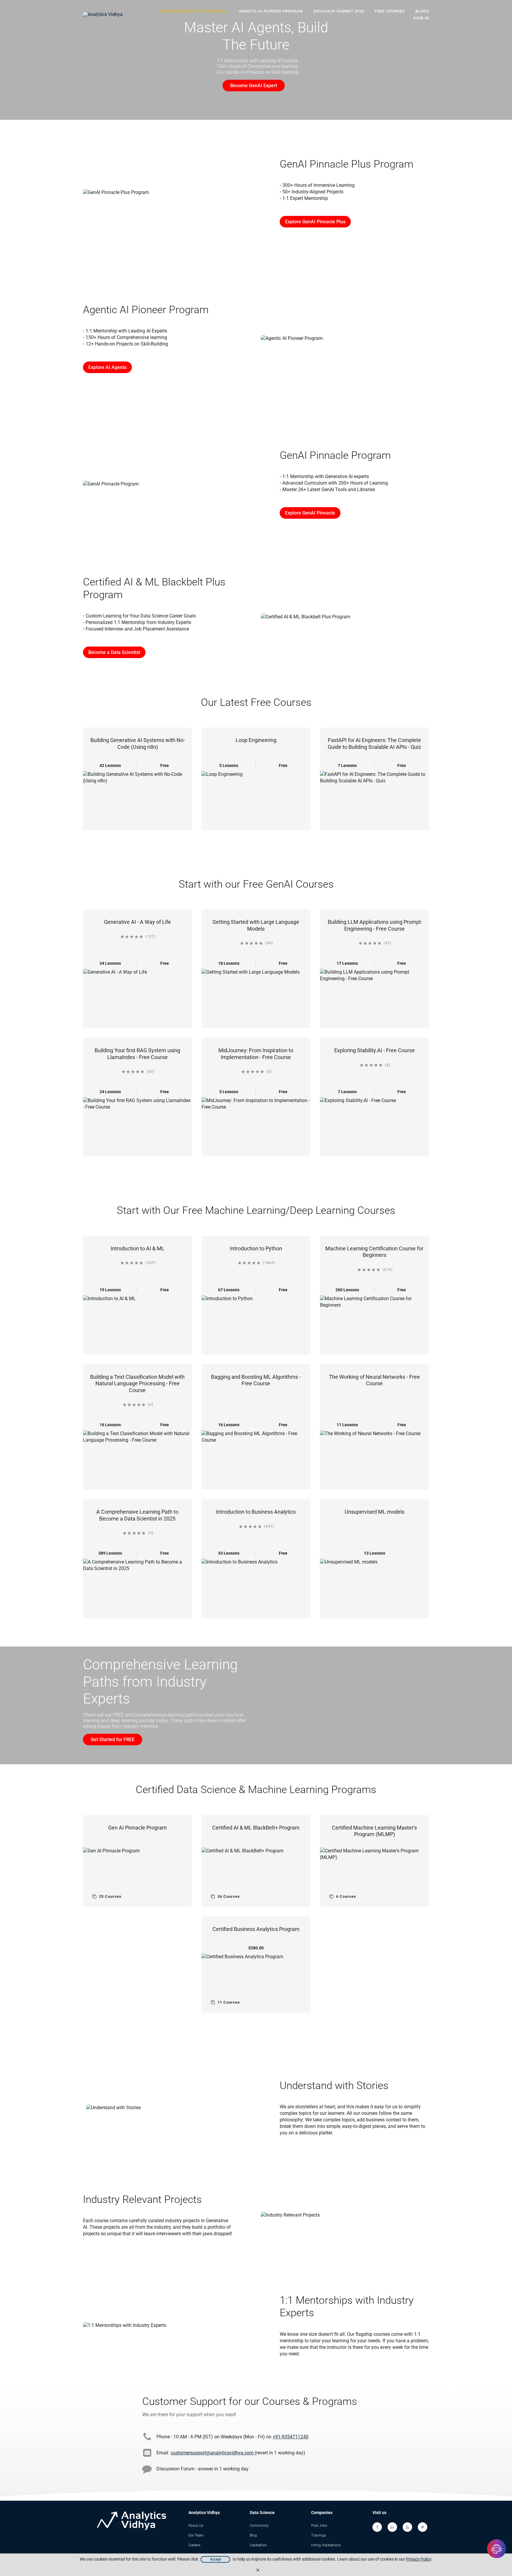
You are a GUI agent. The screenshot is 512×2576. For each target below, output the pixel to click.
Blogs (422, 11)
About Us (196, 2526)
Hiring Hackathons (326, 2545)
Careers (194, 2545)
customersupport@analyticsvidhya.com (213, 2453)
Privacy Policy (419, 2559)
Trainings (319, 2535)
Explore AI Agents (107, 367)
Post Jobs (319, 2526)
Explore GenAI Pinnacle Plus (315, 222)
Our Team (196, 2535)
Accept (216, 2559)
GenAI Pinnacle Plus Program (194, 11)
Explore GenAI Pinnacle (310, 513)
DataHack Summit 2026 (339, 11)
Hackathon (258, 2545)
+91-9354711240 (291, 2437)
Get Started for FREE (113, 1740)
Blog (253, 2535)
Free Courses (390, 11)
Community (259, 2526)
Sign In (421, 18)
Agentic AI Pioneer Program (271, 11)
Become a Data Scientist (114, 652)
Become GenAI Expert (254, 86)
